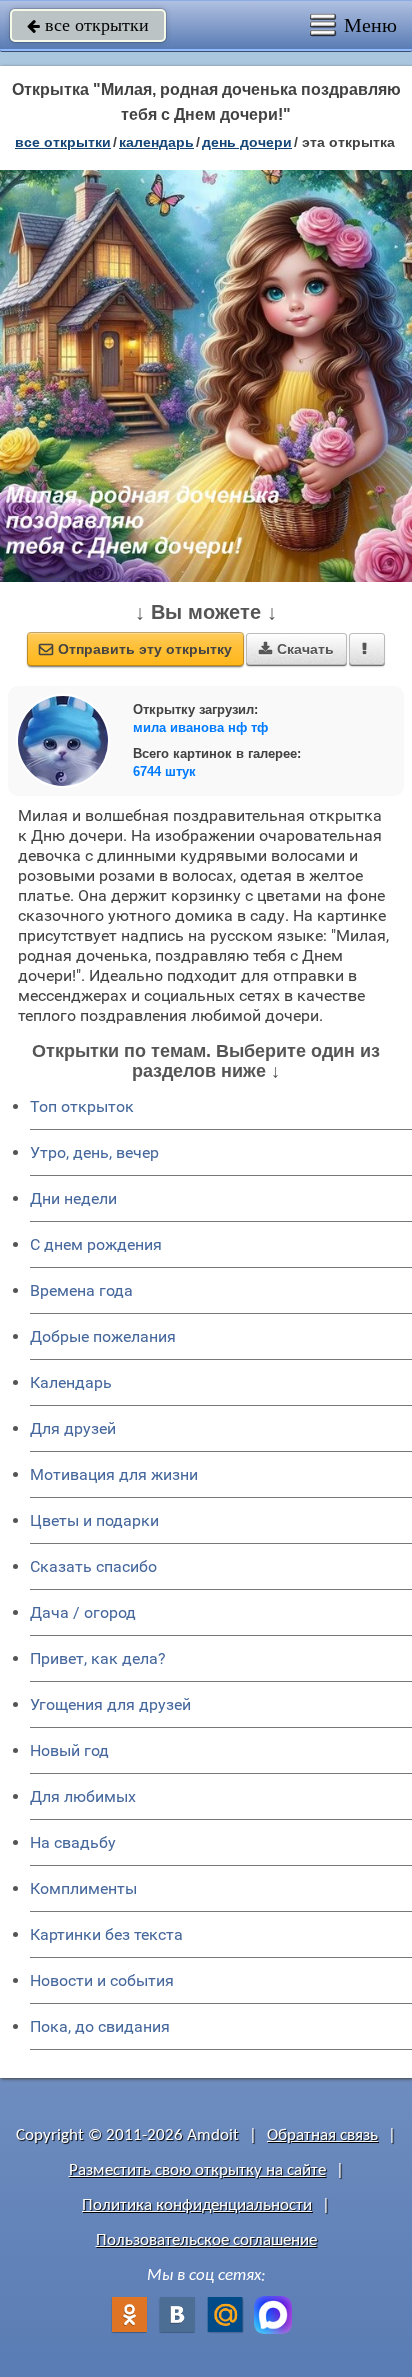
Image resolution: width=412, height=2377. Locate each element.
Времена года (81, 1290)
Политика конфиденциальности (197, 2205)
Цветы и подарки (94, 1520)
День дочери (247, 142)
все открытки (88, 25)
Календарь (156, 142)
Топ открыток (82, 1106)
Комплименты (83, 1888)
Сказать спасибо (93, 1566)
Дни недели (73, 1198)
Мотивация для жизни (114, 1474)
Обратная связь (322, 2135)
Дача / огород (83, 1612)
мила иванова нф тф (200, 727)
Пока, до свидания (100, 2026)
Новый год (69, 1750)
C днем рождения (96, 1244)
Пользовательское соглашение (206, 2240)
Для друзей (73, 1428)
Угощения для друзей (110, 1704)
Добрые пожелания (103, 1336)
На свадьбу (73, 1842)
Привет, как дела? (98, 1658)
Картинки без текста (106, 1934)
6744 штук (164, 771)
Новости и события (102, 1980)
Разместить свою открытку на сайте (197, 2170)
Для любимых (83, 1796)
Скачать (296, 649)
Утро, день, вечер (94, 1152)
